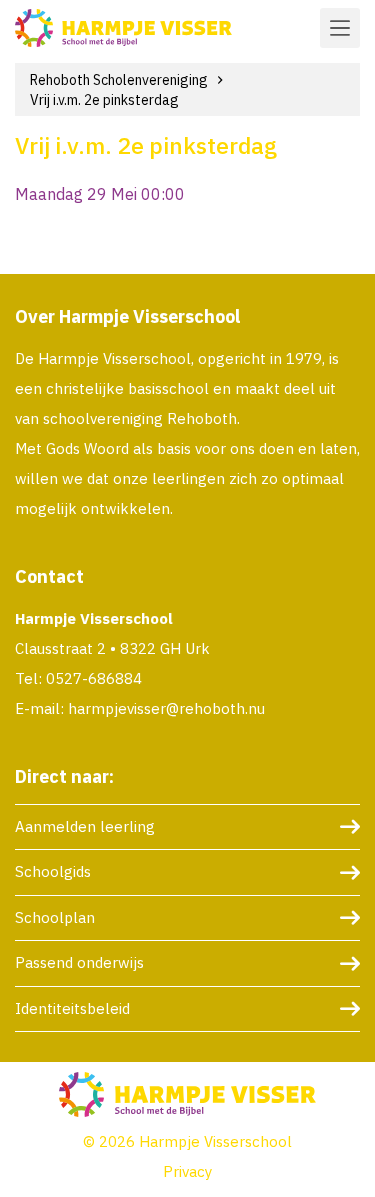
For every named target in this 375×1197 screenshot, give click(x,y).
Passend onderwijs (79, 962)
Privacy (187, 1171)
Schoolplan (55, 917)
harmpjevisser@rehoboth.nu (166, 708)
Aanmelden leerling (85, 826)
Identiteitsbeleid (72, 1008)
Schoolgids (53, 871)
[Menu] (340, 28)
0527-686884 (94, 678)
